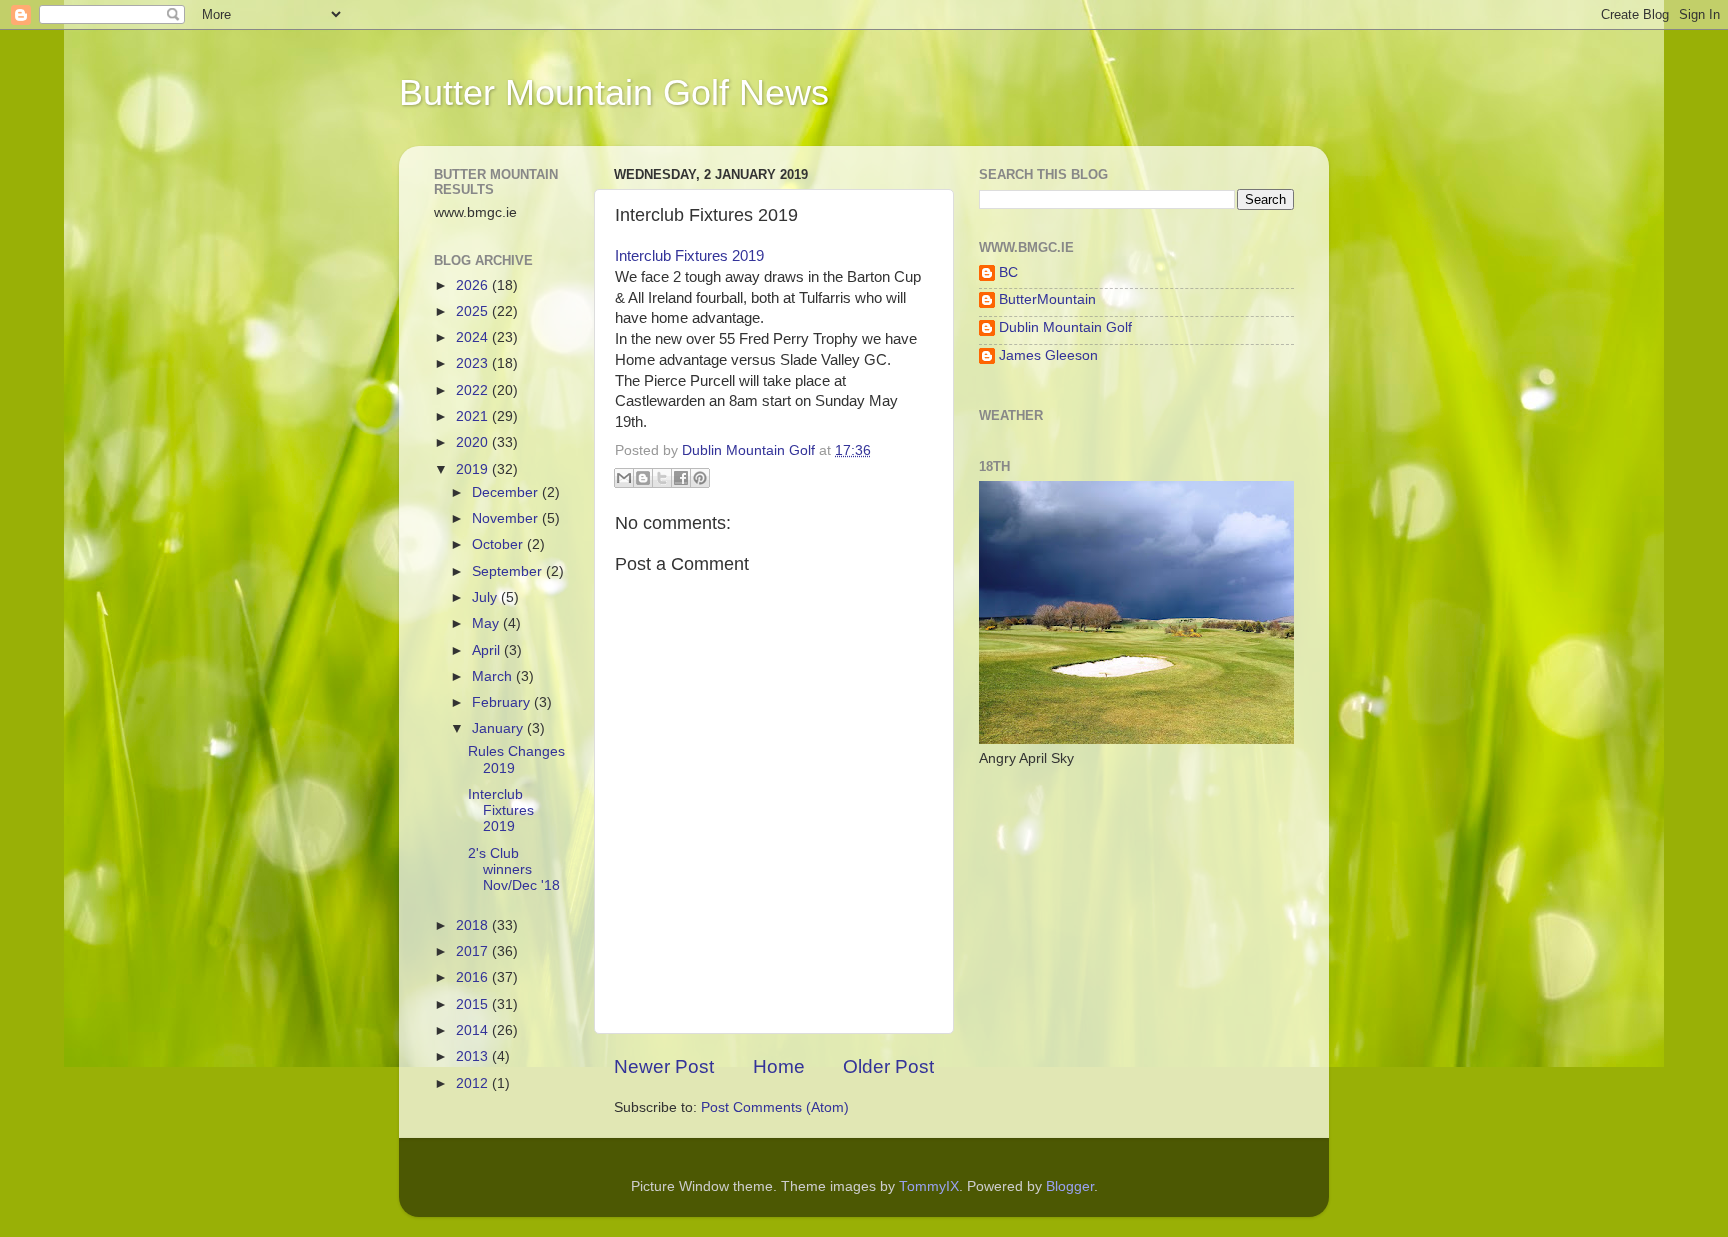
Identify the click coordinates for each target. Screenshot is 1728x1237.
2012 (474, 1083)
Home (779, 1066)
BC (1008, 272)
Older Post (888, 1066)
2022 (474, 390)
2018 (474, 925)
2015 (474, 1004)
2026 (474, 285)
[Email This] (624, 478)
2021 (474, 416)
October (499, 544)
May (487, 623)
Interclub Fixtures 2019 (689, 256)
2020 (474, 442)
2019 (474, 469)
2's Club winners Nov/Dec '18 (514, 869)
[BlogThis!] (643, 478)
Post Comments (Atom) (775, 1107)
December (507, 492)
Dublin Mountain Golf (1065, 327)
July (486, 597)
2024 (474, 337)
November (507, 518)
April (488, 650)
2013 (474, 1056)
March (494, 676)
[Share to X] (662, 478)
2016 (474, 977)
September (509, 571)
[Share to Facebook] (681, 478)
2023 (474, 363)
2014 (474, 1030)
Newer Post (664, 1066)
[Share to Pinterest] (700, 478)
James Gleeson (1048, 355)
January (499, 728)
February (503, 702)
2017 (474, 951)
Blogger (1070, 1186)
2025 (474, 311)
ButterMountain (1047, 299)
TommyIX (929, 1186)
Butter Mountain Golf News (614, 92)
